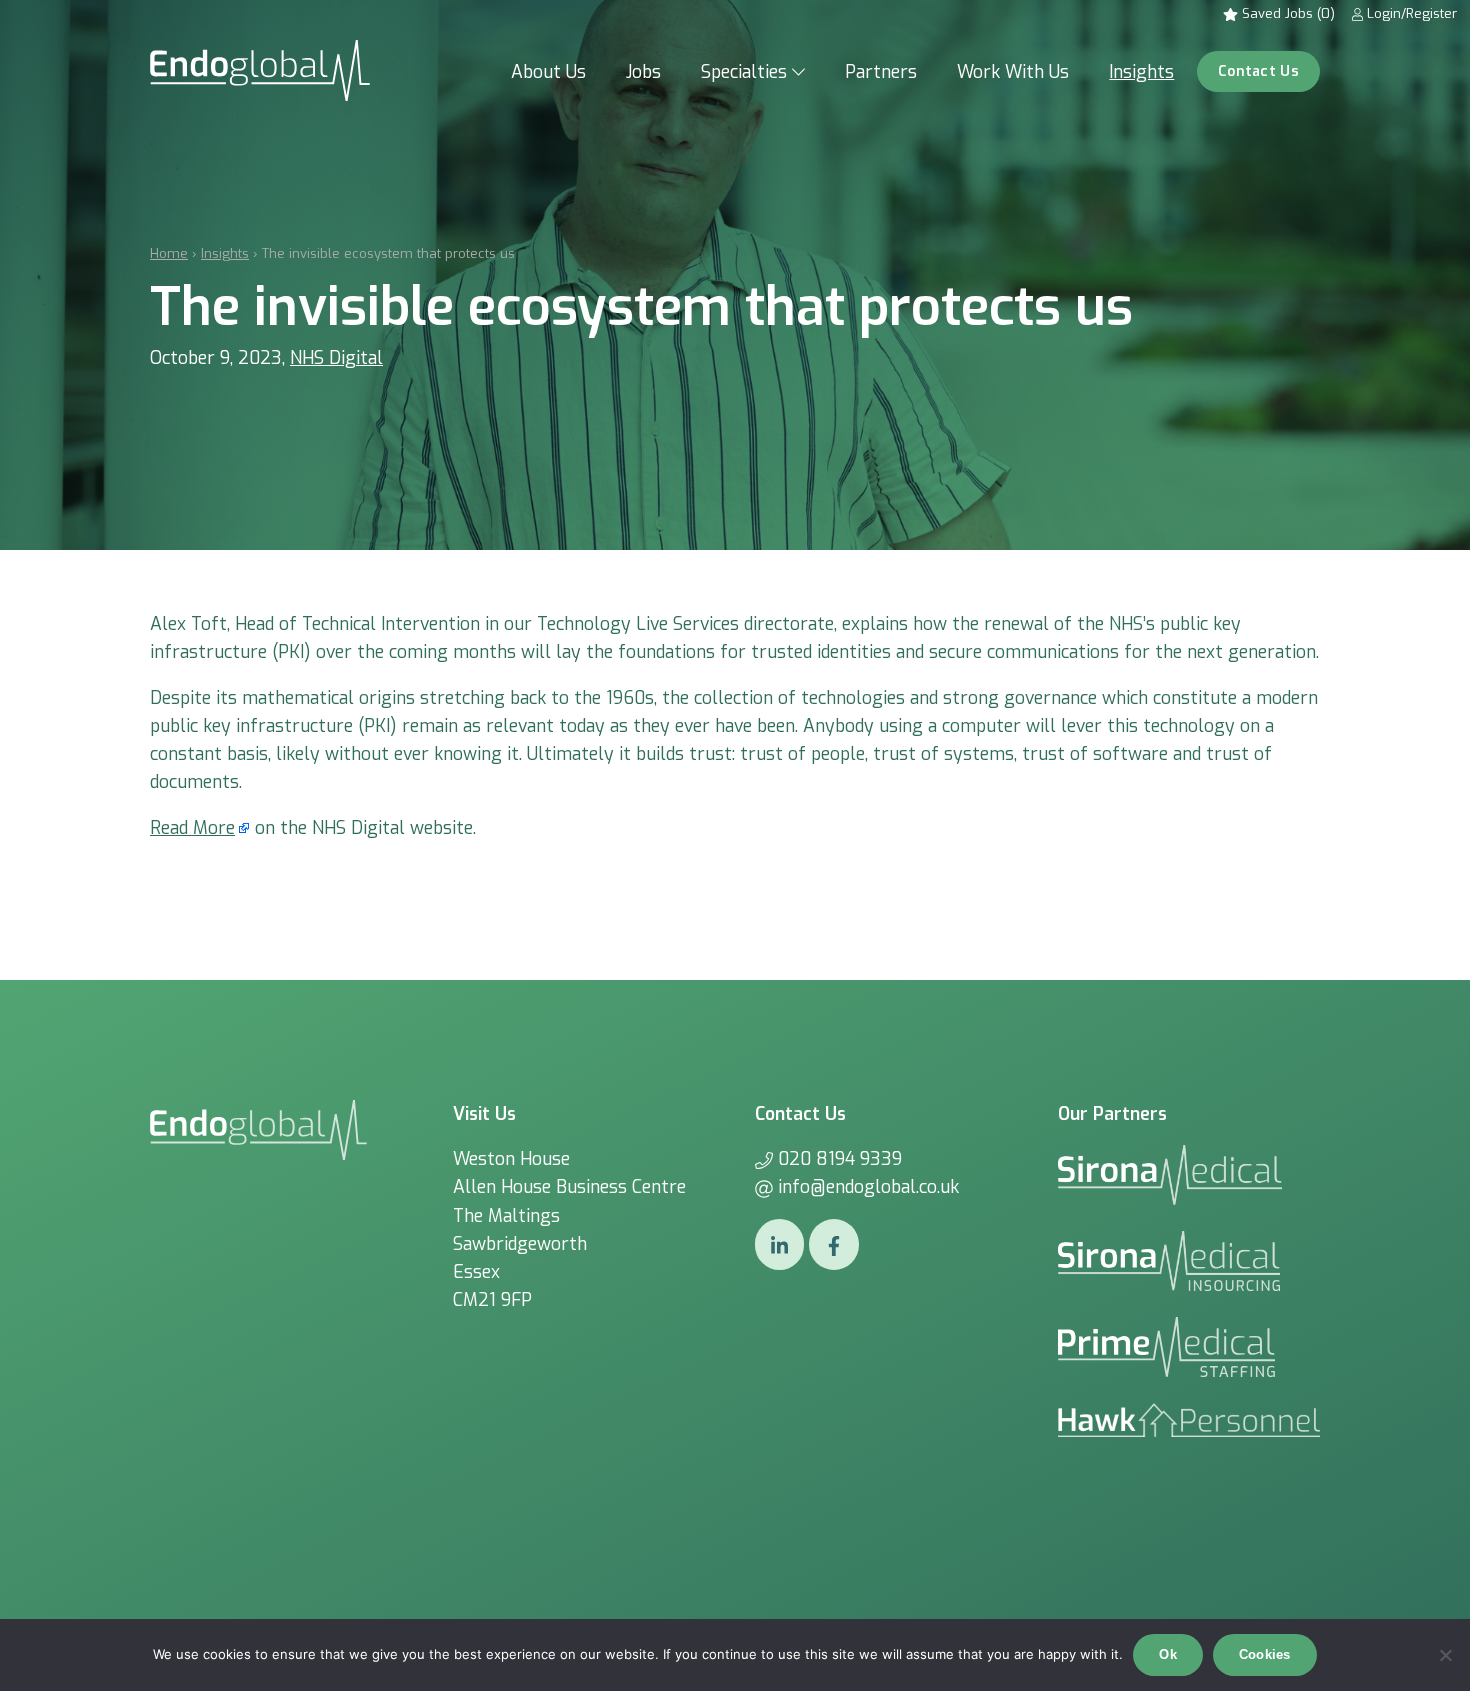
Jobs (643, 72)
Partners (881, 72)
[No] (1445, 1655)
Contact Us (1258, 71)
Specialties (744, 72)
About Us (548, 72)
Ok (1168, 1654)
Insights (1141, 72)
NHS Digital (336, 358)
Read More (192, 828)
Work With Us (1013, 72)
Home (169, 253)
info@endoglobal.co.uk (868, 1187)
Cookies (1265, 1654)
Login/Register (1410, 13)
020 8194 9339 (840, 1159)
